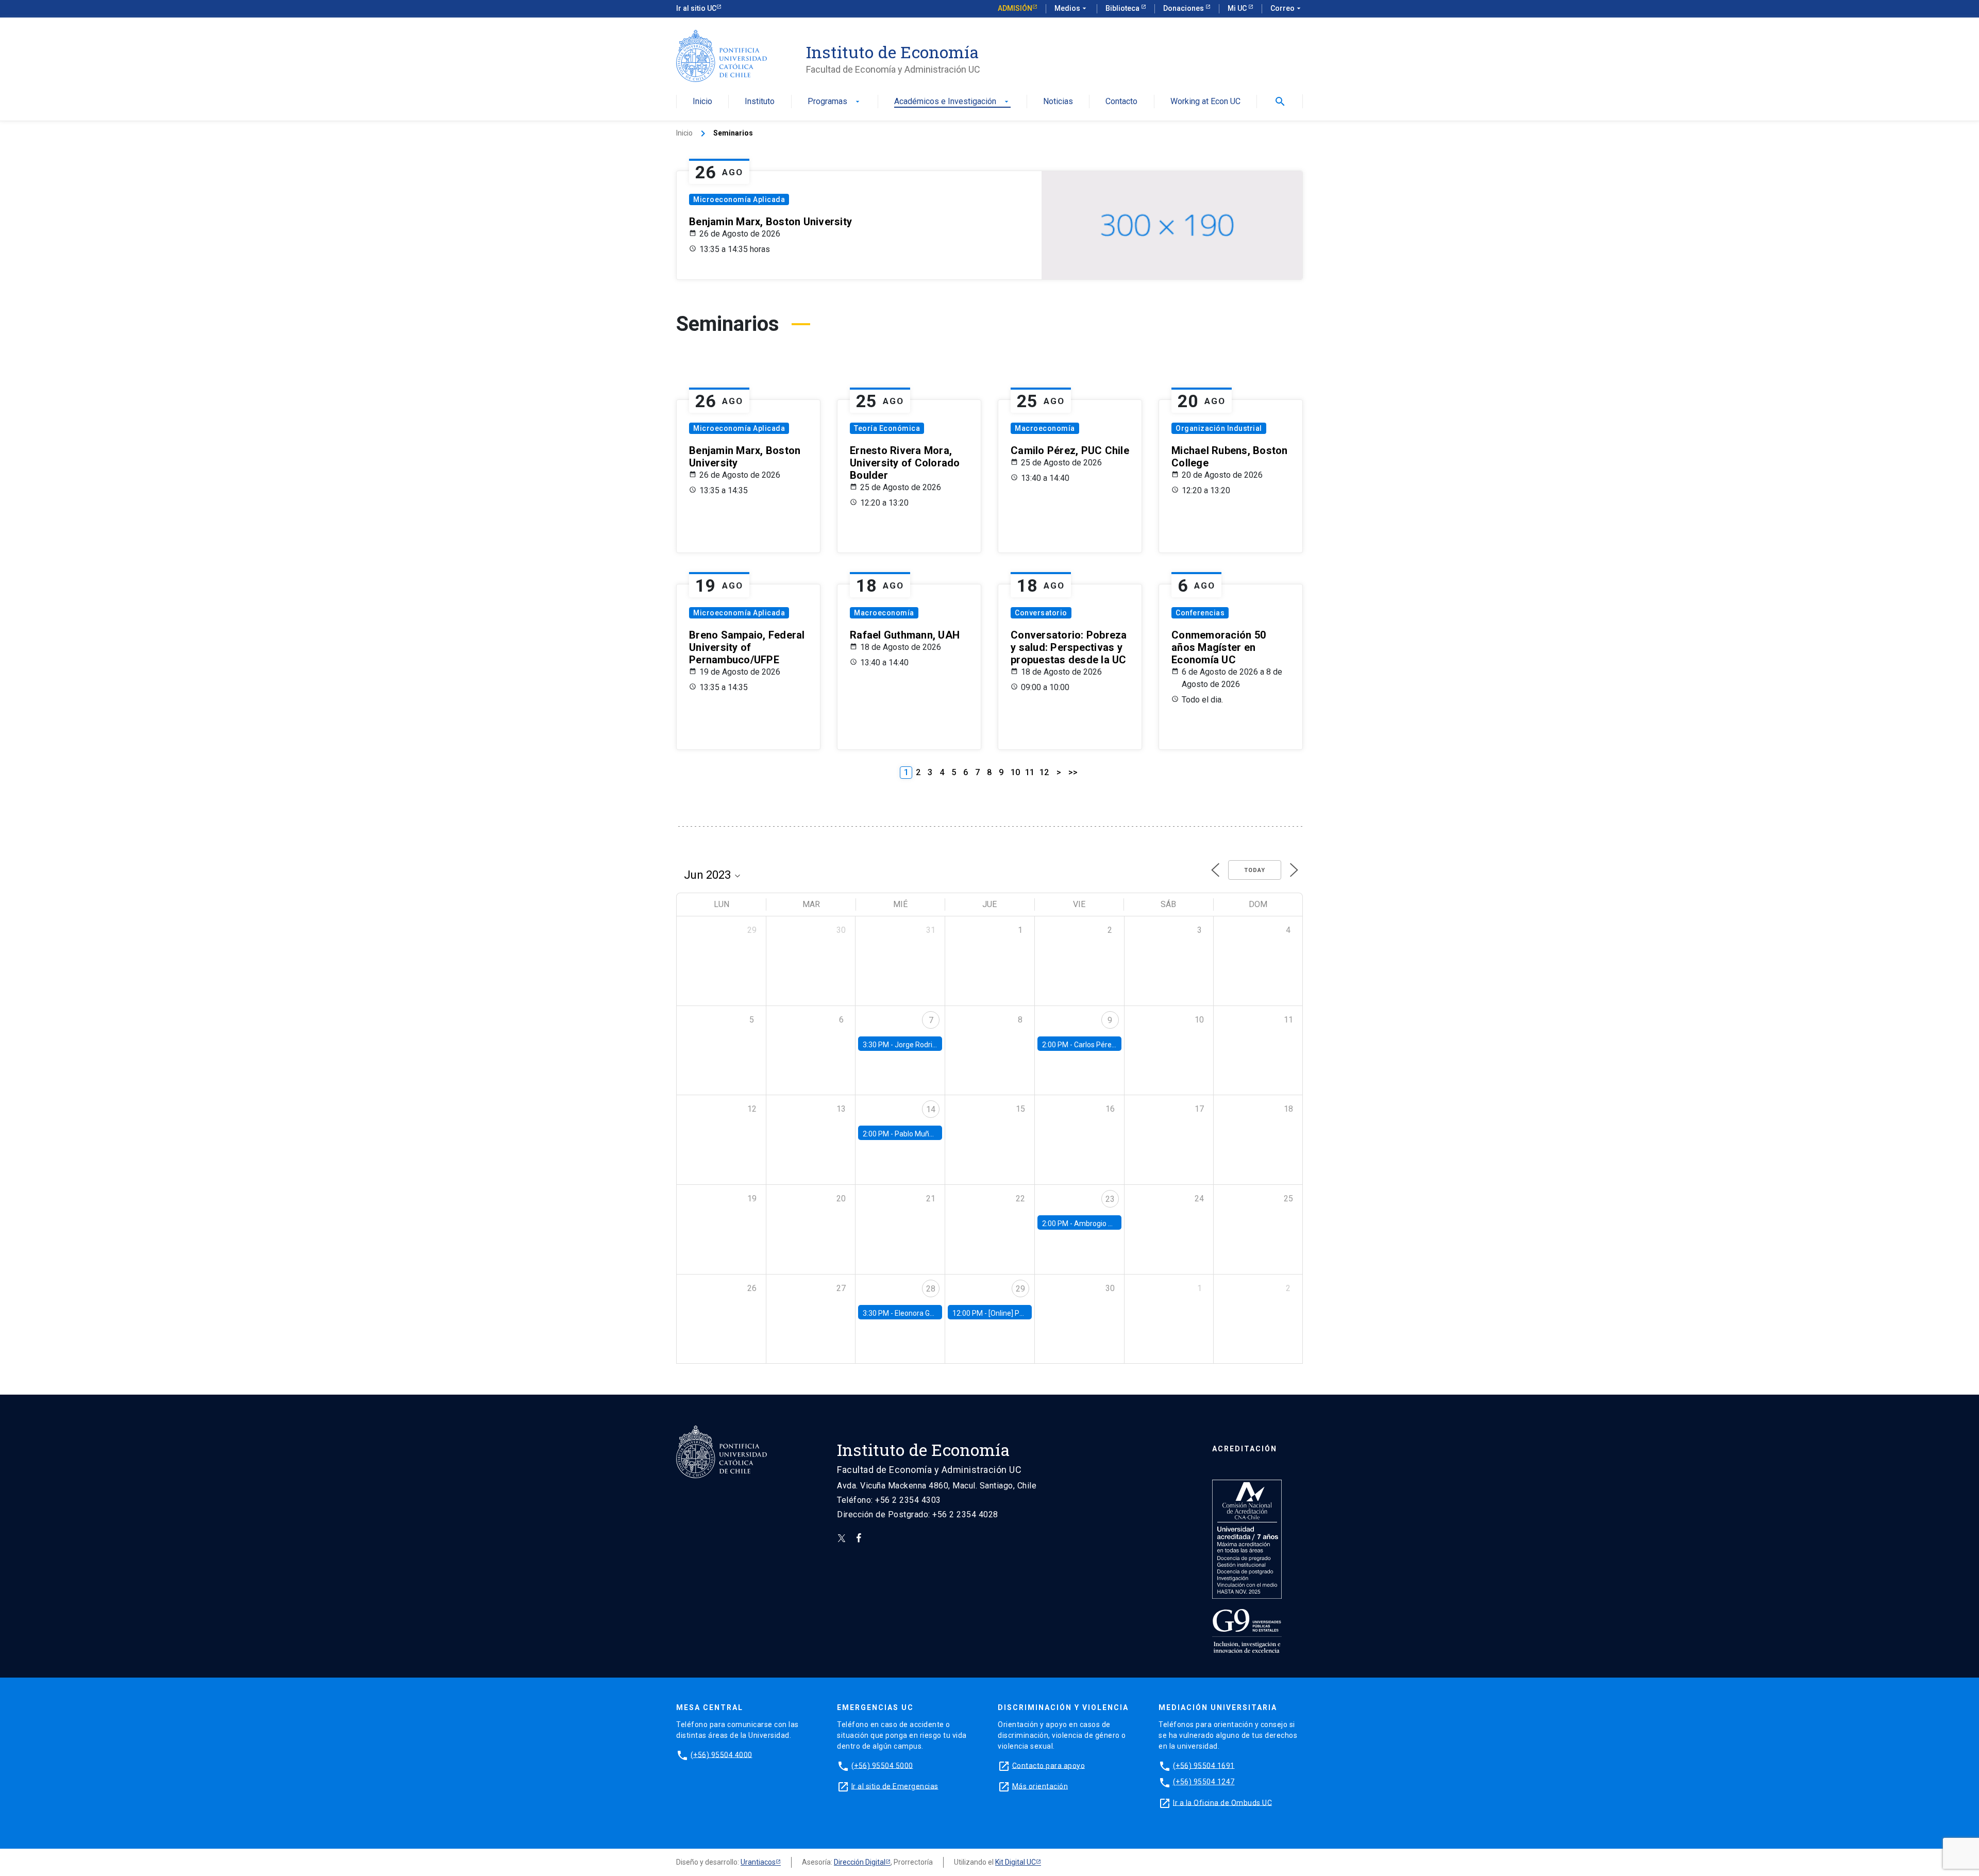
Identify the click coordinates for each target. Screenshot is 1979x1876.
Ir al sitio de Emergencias (895, 1786)
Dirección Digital (860, 1862)
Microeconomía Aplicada (739, 199)
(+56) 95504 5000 (882, 1765)
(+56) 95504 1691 (1204, 1765)
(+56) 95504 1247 (1204, 1782)
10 (1015, 772)
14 (931, 1109)
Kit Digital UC (1016, 1862)
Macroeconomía (1045, 428)
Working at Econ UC (1205, 102)
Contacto (1121, 102)
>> (1073, 772)
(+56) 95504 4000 (722, 1754)
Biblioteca (1123, 8)
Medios (1071, 8)
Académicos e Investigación (952, 102)
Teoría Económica (887, 428)
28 (931, 1289)
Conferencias (1200, 613)
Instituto (760, 102)
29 (1020, 1289)
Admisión (1015, 8)
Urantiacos (758, 1862)
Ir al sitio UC (696, 8)
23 (1110, 1199)
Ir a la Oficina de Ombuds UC (1222, 1802)
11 (1030, 772)
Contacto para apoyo (1049, 1765)
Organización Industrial (1219, 428)
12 (1044, 772)
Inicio (702, 102)
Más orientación (1040, 1786)
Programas (835, 102)
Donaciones (1184, 8)
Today (1255, 870)
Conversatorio (1041, 613)
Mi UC (1238, 8)
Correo (1287, 8)
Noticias (1058, 102)
